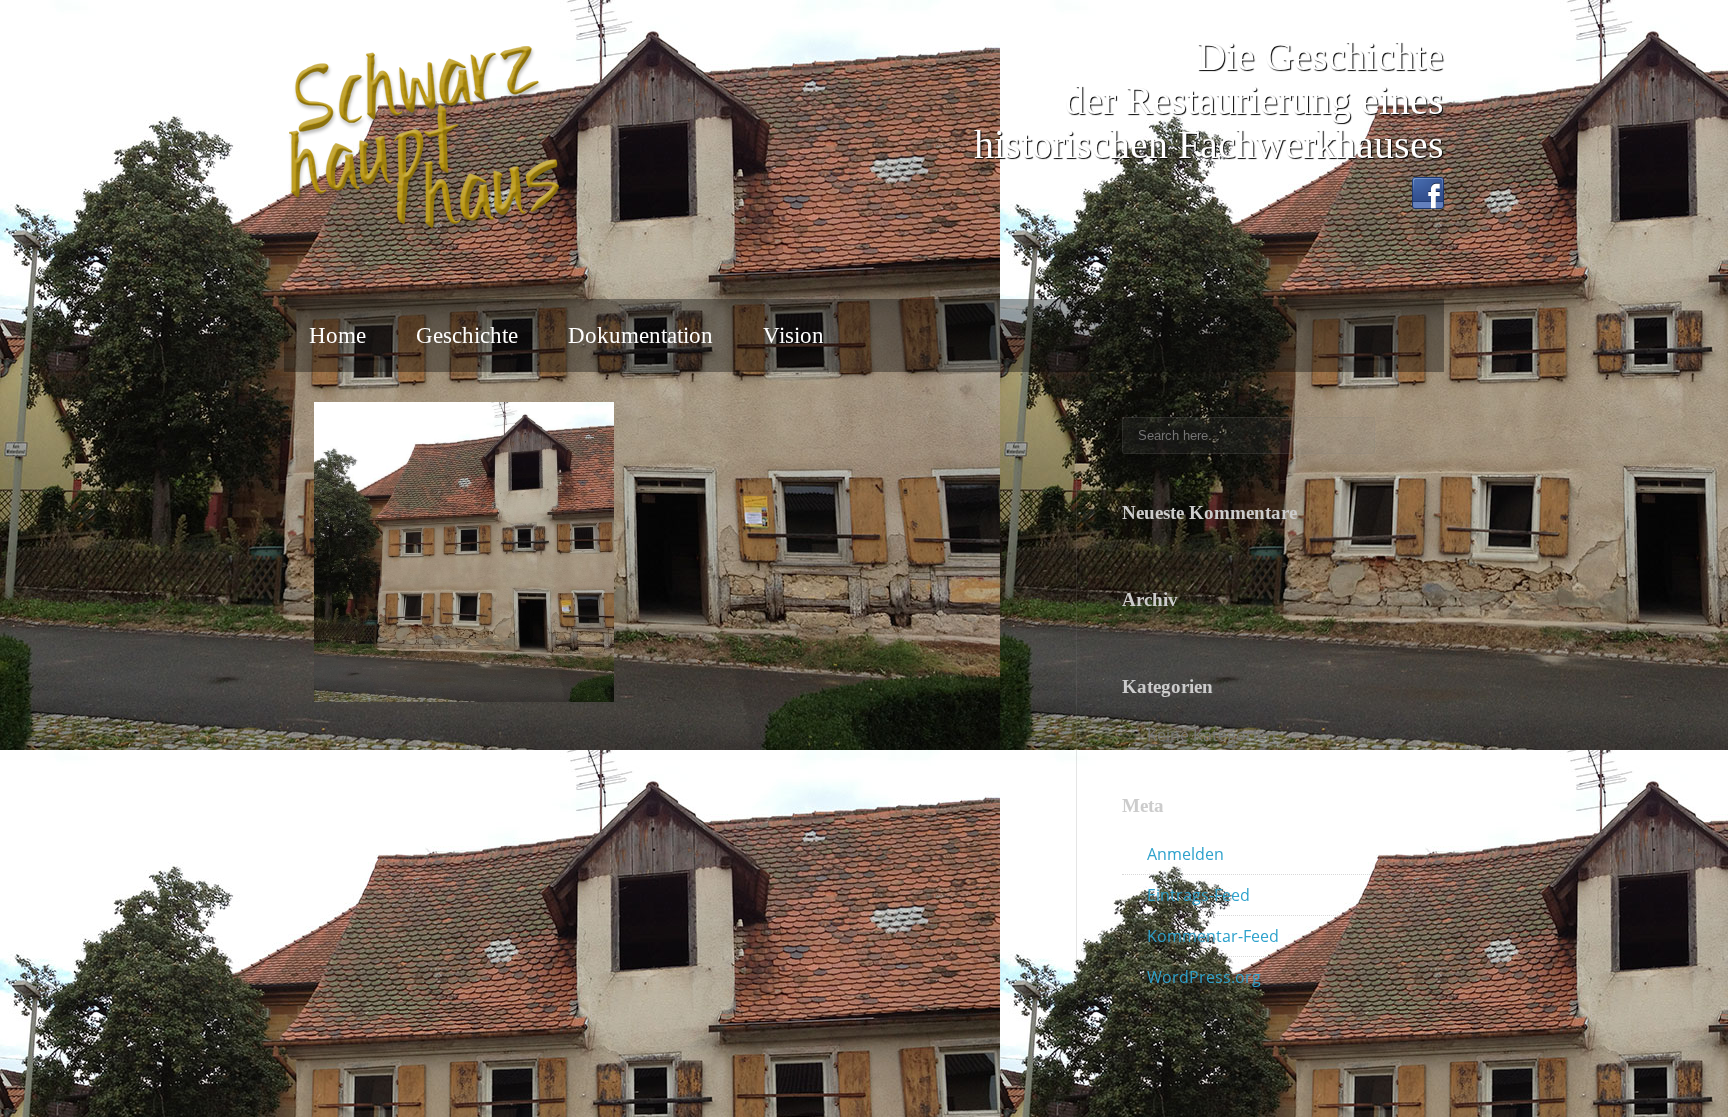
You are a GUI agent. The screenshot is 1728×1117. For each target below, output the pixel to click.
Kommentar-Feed (1213, 936)
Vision (793, 335)
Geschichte (467, 335)
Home (337, 335)
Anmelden (1185, 854)
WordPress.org (1204, 977)
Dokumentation (640, 335)
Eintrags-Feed (1198, 895)
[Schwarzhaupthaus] (424, 138)
